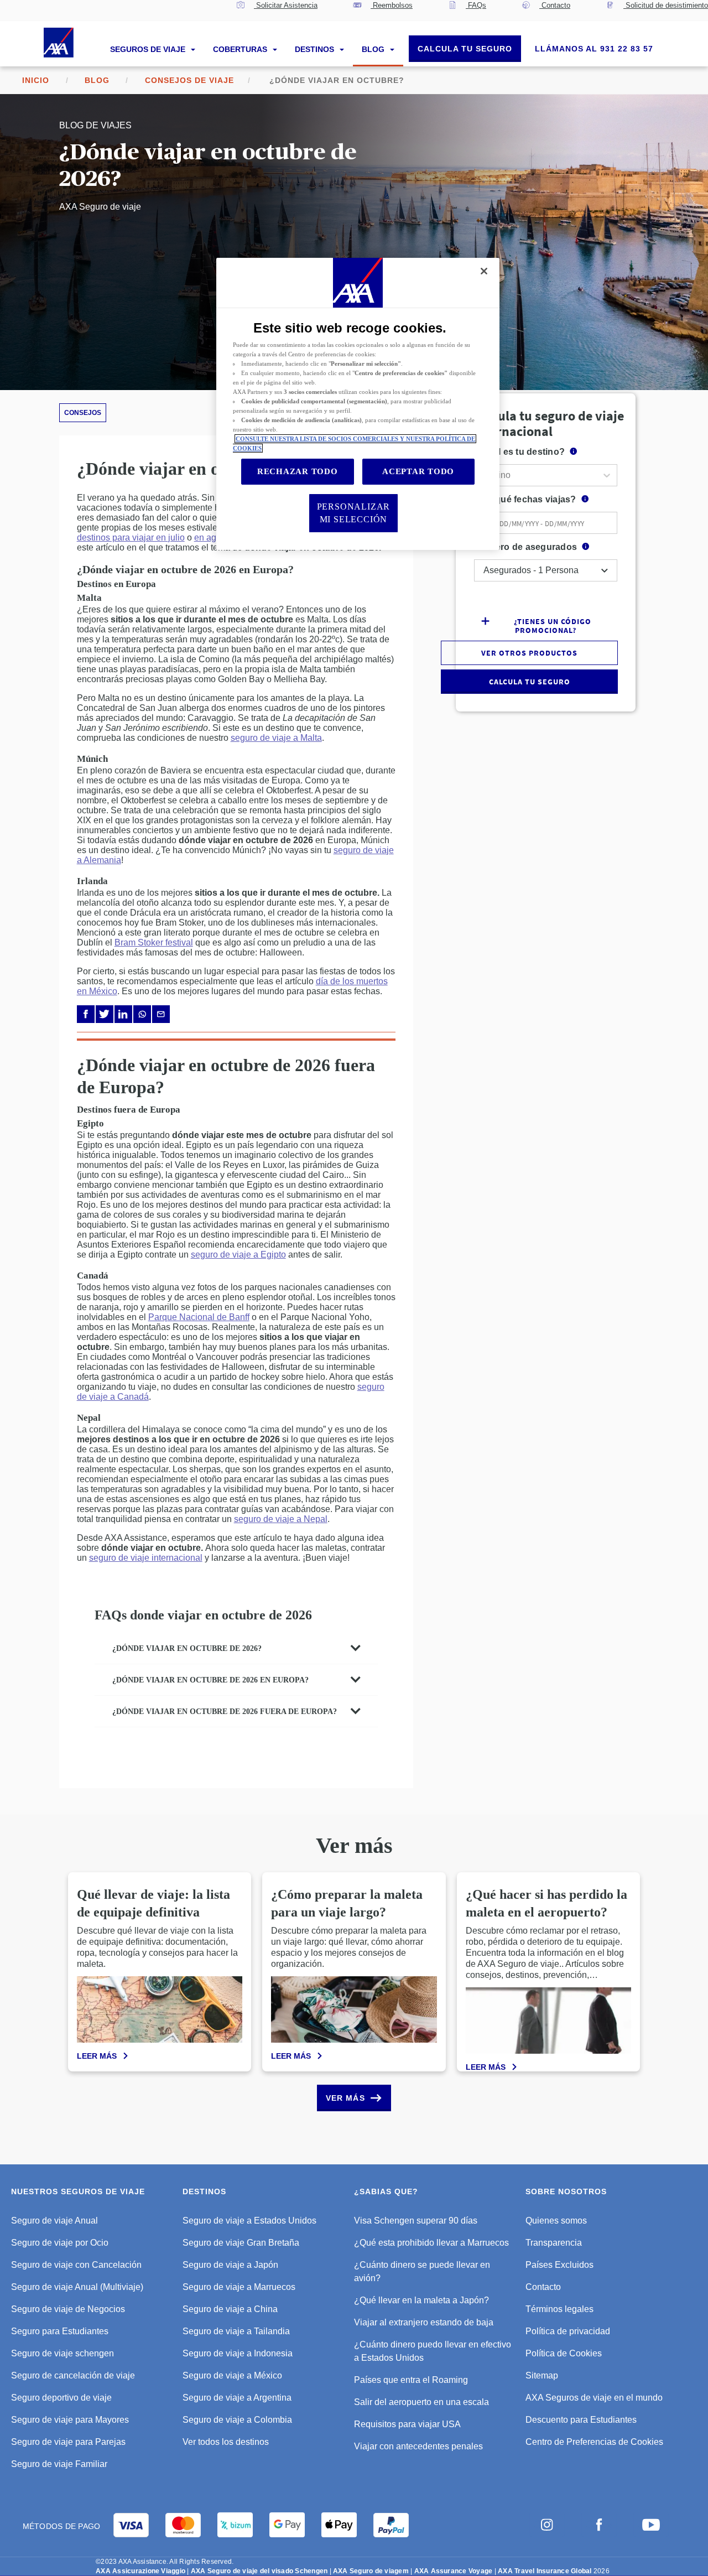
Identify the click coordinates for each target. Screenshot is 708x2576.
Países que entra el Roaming (411, 2380)
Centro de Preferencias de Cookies (594, 2442)
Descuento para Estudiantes (581, 2420)
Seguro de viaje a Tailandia (236, 2331)
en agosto (214, 537)
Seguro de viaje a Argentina (237, 2398)
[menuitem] (277, 11)
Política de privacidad (568, 2331)
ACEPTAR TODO (418, 471)
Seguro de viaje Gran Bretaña (241, 2243)
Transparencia (554, 2243)
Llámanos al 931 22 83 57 (594, 49)
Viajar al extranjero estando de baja (424, 2322)
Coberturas (241, 49)
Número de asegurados (526, 547)
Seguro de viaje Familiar (59, 2464)
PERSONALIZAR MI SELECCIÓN (354, 513)
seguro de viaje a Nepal (281, 1519)
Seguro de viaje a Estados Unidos (249, 2221)
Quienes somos (556, 2221)
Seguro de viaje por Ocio (60, 2243)
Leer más (97, 2056)
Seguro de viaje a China (230, 2309)
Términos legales (559, 2309)
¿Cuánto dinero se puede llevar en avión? (422, 2271)
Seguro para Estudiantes (60, 2331)
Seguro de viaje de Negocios (68, 2309)
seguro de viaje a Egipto (238, 1255)
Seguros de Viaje (149, 49)
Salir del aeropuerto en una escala (421, 2402)
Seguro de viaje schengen (63, 2353)
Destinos (316, 49)
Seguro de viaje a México (232, 2375)
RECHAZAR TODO (298, 471)
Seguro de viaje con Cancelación (76, 2265)
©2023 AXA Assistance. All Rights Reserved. (165, 2562)
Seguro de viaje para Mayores (70, 2420)
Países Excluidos (559, 2265)
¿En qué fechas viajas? (526, 499)
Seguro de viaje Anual (54, 2221)
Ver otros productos (529, 653)
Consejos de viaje (189, 80)
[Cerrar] (484, 271)
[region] (358, 404)
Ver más (345, 2098)
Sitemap (542, 2375)
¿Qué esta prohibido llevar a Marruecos (431, 2243)
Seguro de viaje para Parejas (68, 2442)
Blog (374, 49)
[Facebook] (86, 1014)
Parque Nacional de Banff (199, 1317)
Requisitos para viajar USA (407, 2424)
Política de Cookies (564, 2353)
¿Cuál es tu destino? (520, 452)
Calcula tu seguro (465, 49)
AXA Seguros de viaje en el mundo (594, 2398)
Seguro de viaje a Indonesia (238, 2353)
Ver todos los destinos (226, 2442)
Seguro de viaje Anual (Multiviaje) (77, 2287)
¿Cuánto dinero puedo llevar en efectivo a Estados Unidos (433, 2351)
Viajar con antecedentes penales (418, 2446)
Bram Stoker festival (154, 942)
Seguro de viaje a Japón (230, 2265)
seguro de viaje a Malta (276, 738)
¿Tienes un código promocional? (553, 625)
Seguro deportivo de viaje (61, 2398)
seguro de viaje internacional (146, 1558)
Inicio (36, 80)
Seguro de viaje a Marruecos (239, 2287)
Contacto (543, 2287)
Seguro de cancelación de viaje (73, 2375)
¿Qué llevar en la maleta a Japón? (421, 2300)
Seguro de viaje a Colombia (237, 2420)
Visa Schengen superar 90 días (416, 2221)
